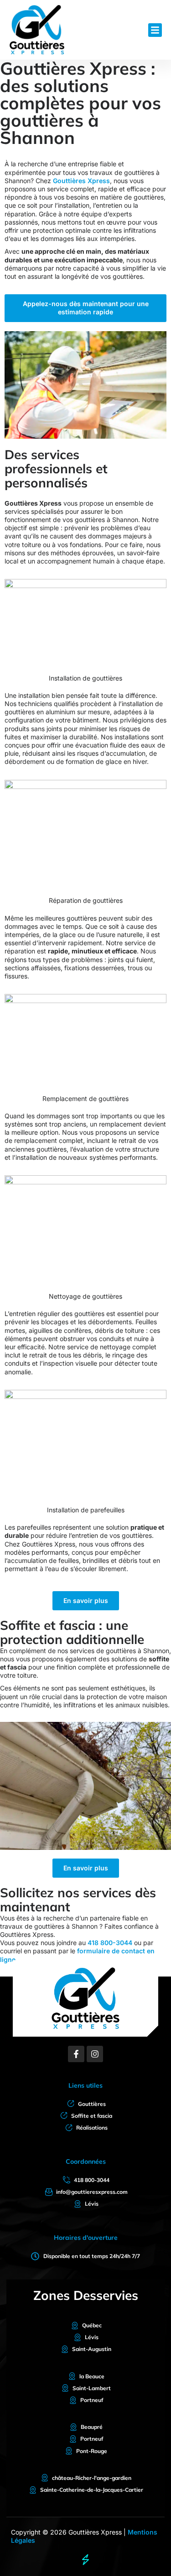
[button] (155, 30)
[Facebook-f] (76, 2054)
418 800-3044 (110, 1943)
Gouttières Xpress (81, 181)
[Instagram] (95, 2054)
